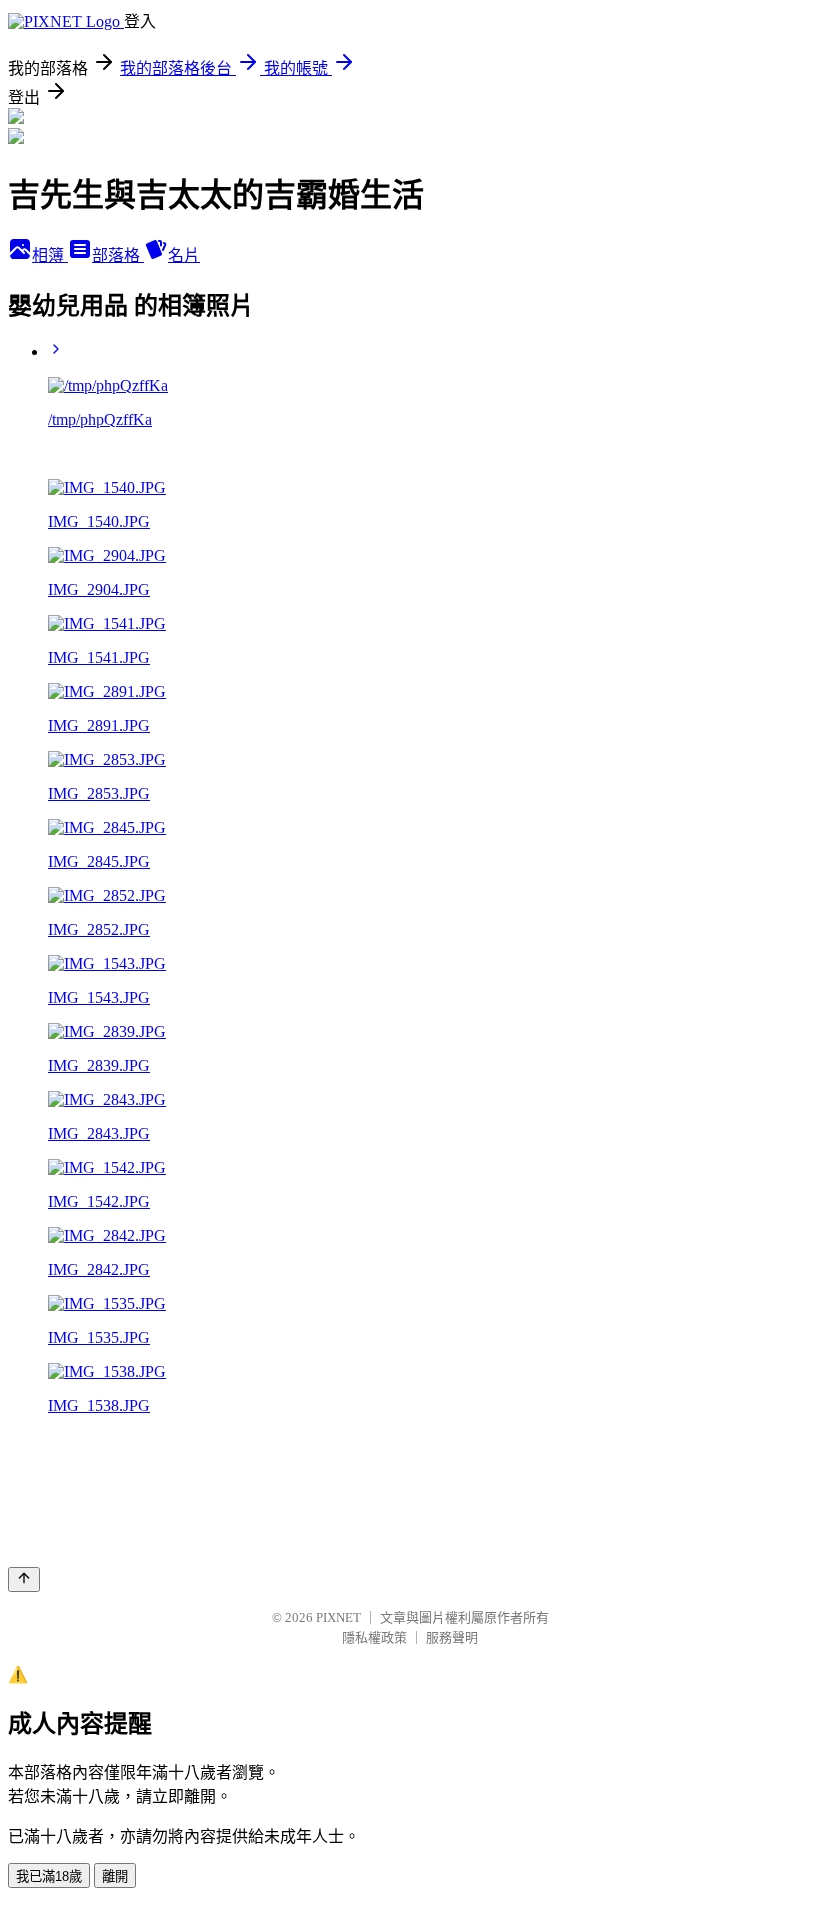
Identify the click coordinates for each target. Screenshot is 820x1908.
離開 (115, 1876)
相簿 (50, 255)
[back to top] (24, 1579)
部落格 (118, 255)
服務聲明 (452, 1637)
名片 (184, 255)
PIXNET (338, 1617)
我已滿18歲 (49, 1876)
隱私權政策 (374, 1637)
